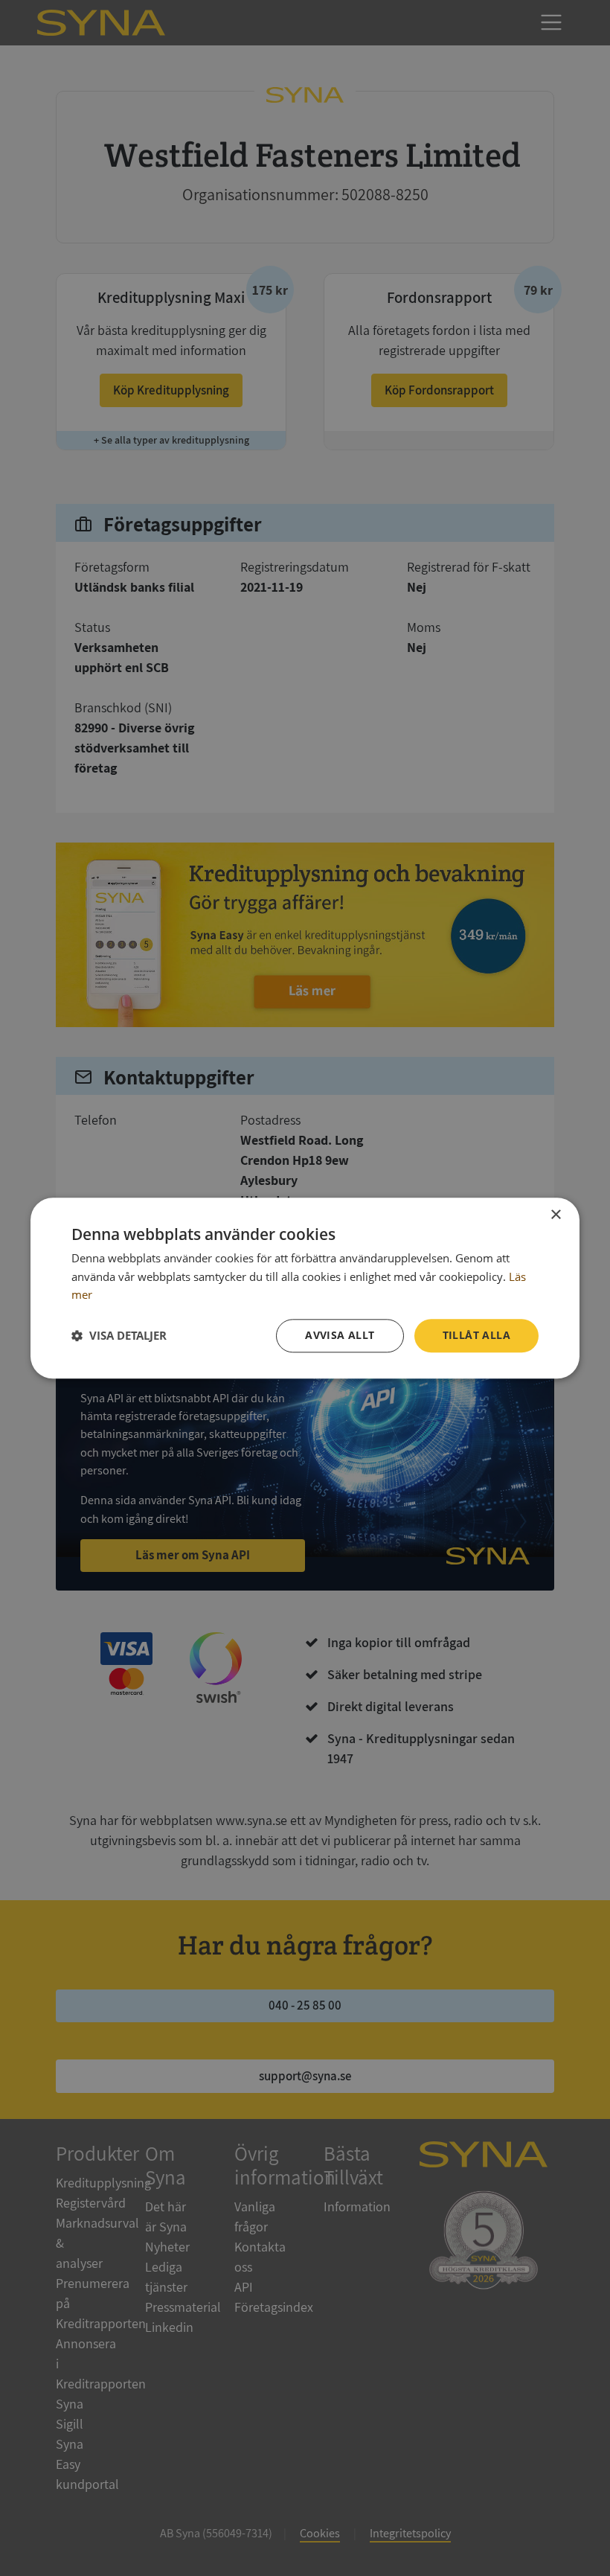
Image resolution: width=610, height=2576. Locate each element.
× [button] (555, 1215)
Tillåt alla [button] (476, 1335)
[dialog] (305, 1288)
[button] (119, 1336)
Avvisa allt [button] (340, 1335)
